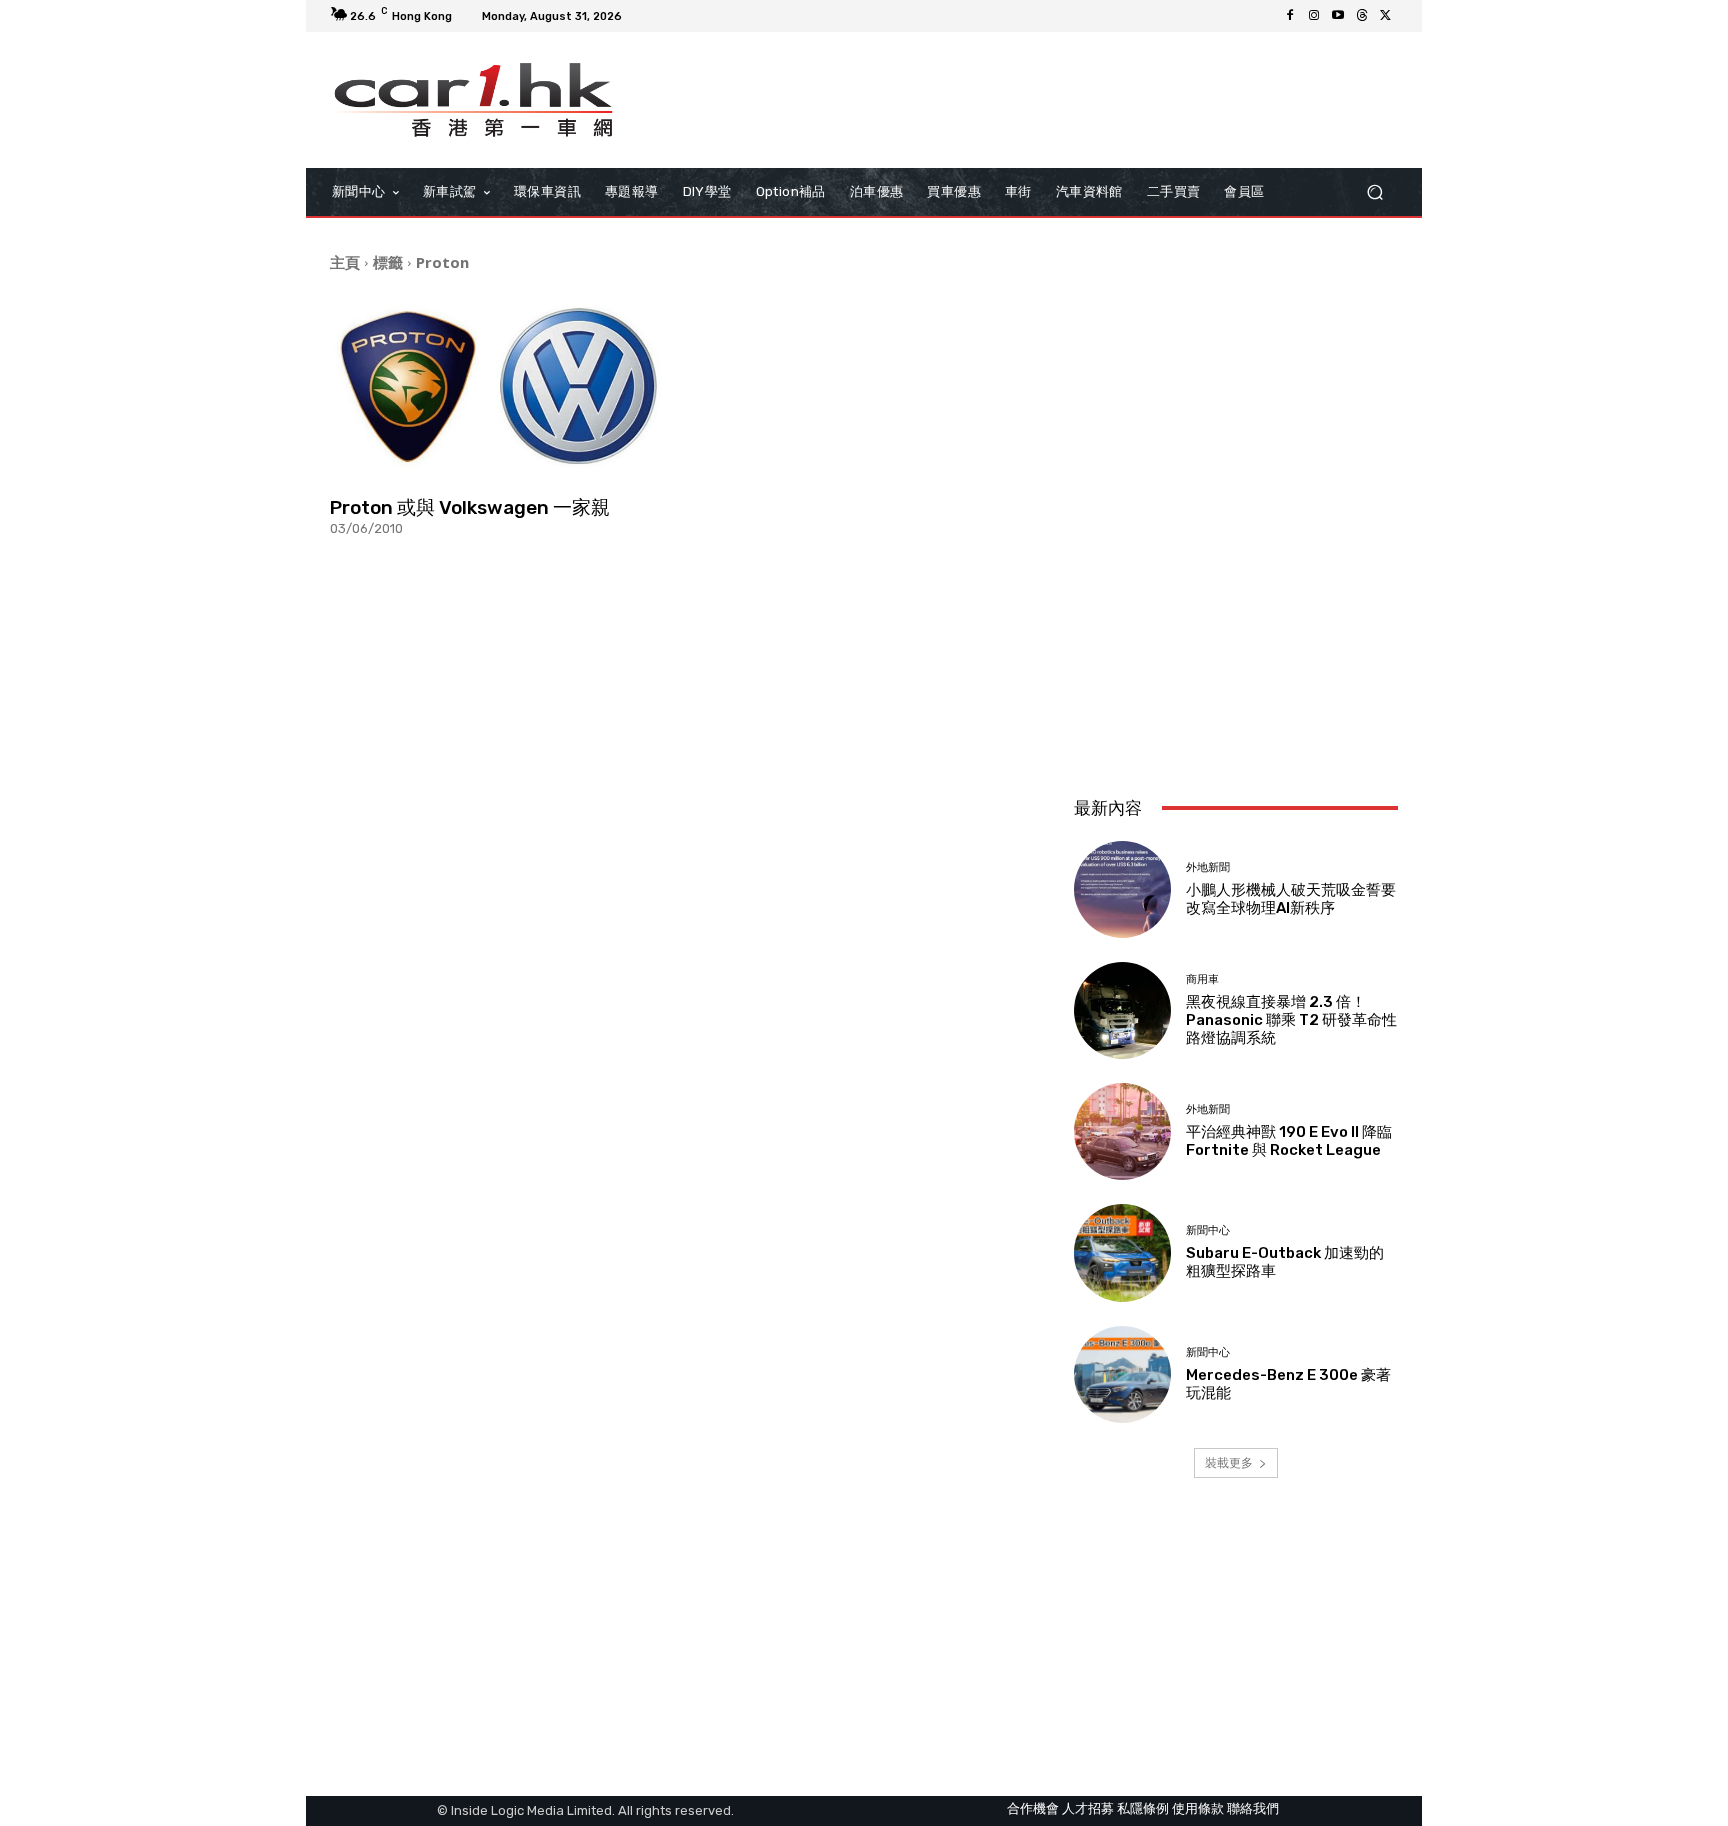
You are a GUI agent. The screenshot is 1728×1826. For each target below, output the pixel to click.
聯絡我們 (1253, 1808)
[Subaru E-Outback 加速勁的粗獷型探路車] (1122, 1252)
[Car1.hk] (473, 100)
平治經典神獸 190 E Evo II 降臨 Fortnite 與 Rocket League (1289, 1141)
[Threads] (1362, 16)
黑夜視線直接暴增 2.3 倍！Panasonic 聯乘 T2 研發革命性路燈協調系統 (1291, 1020)
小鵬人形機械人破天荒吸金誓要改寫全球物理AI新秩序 (1291, 899)
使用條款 (1198, 1808)
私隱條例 (1143, 1808)
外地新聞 (1208, 867)
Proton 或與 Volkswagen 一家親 (470, 507)
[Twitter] (1386, 16)
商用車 (1202, 979)
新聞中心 (1208, 1230)
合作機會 (1033, 1808)
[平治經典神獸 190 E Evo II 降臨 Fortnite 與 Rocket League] (1122, 1131)
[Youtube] (1338, 16)
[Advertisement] (1236, 648)
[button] (1374, 191)
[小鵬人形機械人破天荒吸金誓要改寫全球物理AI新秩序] (1122, 889)
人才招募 (1088, 1808)
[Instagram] (1314, 16)
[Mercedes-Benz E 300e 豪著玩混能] (1122, 1374)
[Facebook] (1290, 16)
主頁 (345, 262)
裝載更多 (1229, 1462)
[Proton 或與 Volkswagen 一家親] (498, 387)
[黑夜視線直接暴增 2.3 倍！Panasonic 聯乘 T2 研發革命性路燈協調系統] (1122, 1010)
